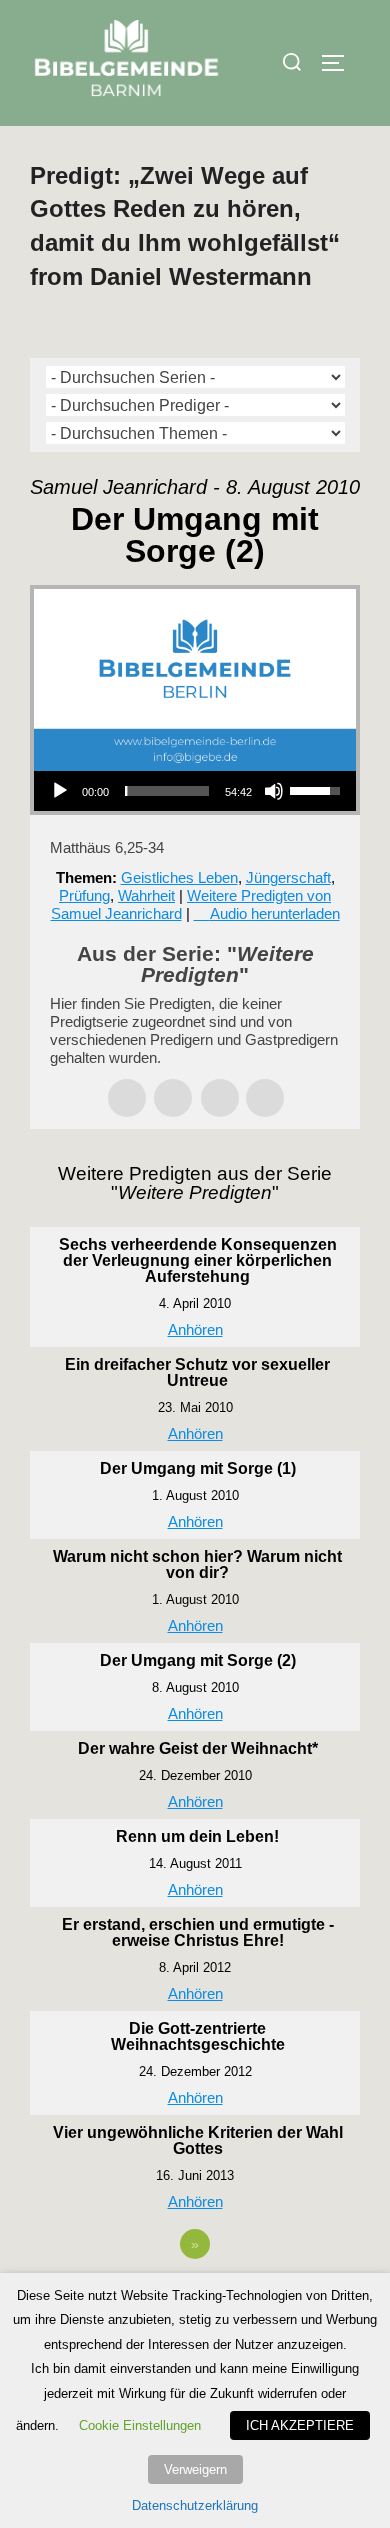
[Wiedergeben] (60, 791)
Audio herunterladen (275, 913)
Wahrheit (146, 895)
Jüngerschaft (288, 877)
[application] (195, 791)
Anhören (195, 1329)
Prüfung (84, 895)
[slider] (167, 791)
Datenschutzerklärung (195, 2505)
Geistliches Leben (179, 877)
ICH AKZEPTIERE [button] (300, 2425)
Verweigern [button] (195, 2469)
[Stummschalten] (274, 791)
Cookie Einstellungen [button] (140, 2425)
